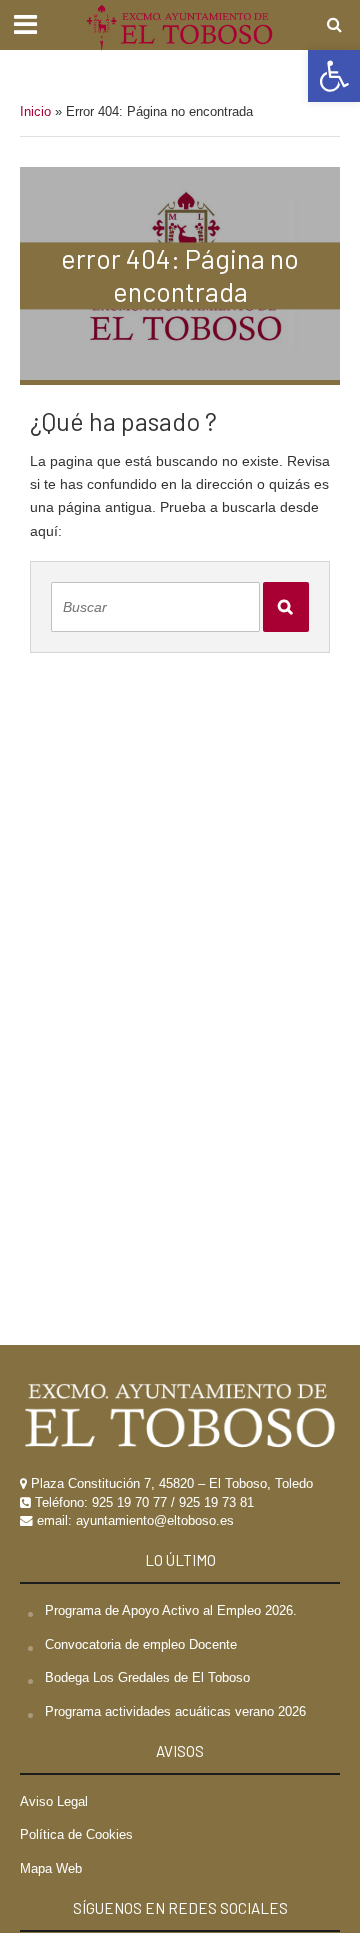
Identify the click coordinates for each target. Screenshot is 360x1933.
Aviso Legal (54, 1802)
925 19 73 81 (216, 1503)
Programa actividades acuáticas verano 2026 (175, 1712)
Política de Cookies (76, 1835)
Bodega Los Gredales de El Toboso (147, 1678)
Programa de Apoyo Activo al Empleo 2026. (171, 1611)
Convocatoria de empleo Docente (141, 1645)
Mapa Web (51, 1869)
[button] (334, 76)
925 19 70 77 (129, 1503)
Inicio (35, 112)
